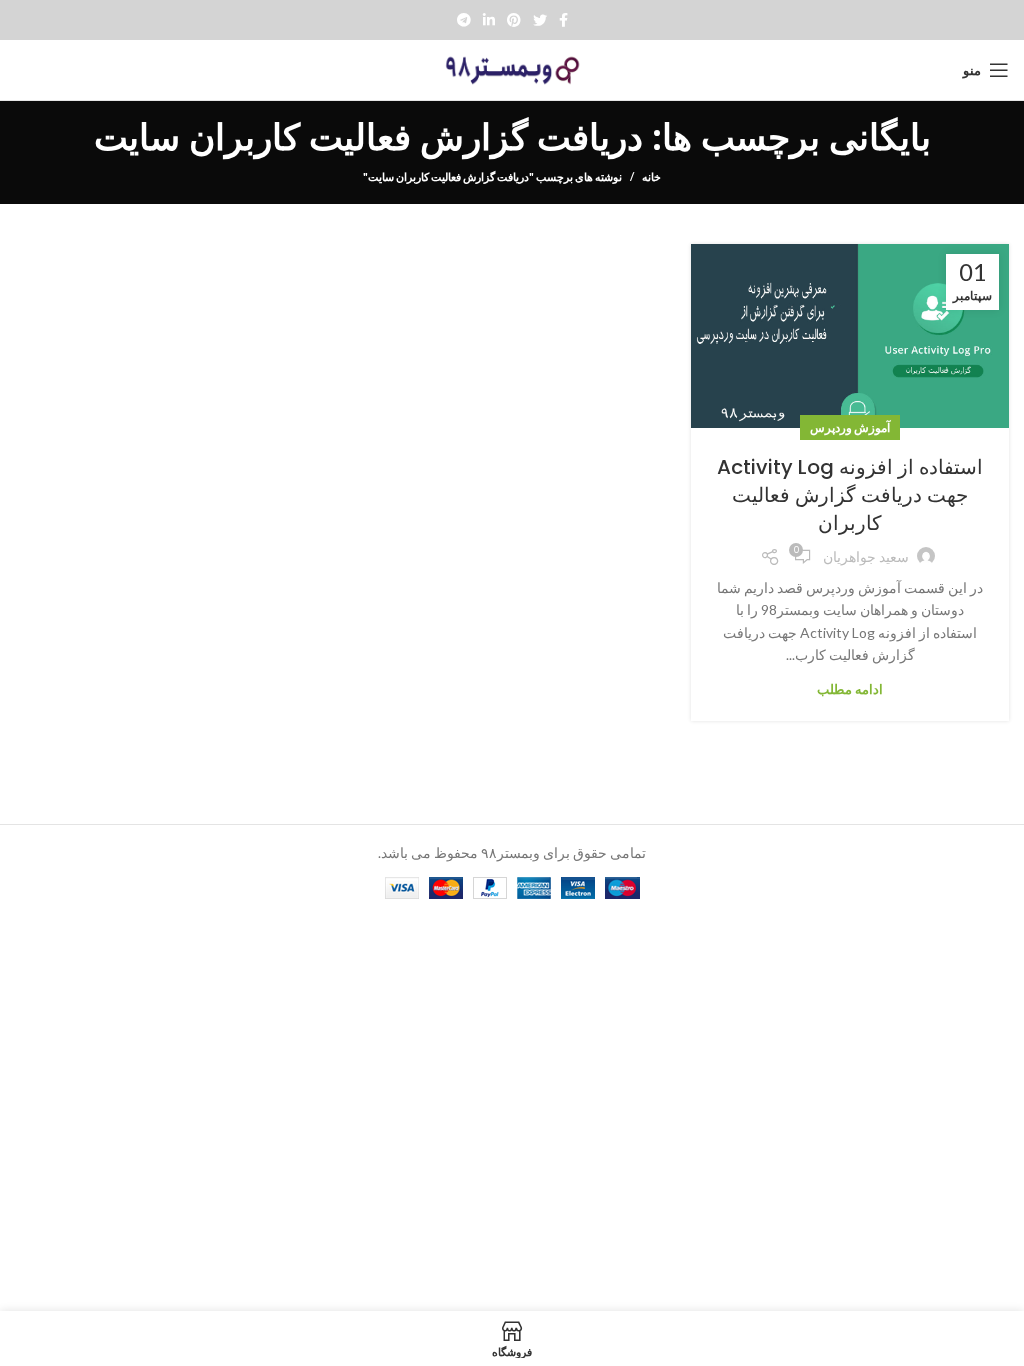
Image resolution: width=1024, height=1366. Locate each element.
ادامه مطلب (850, 689)
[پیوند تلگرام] (464, 20)
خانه (651, 176)
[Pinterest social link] (514, 20)
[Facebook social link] (563, 20)
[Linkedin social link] (489, 20)
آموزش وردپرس (850, 427)
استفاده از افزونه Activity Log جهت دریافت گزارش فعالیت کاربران (850, 495)
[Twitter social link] (540, 20)
